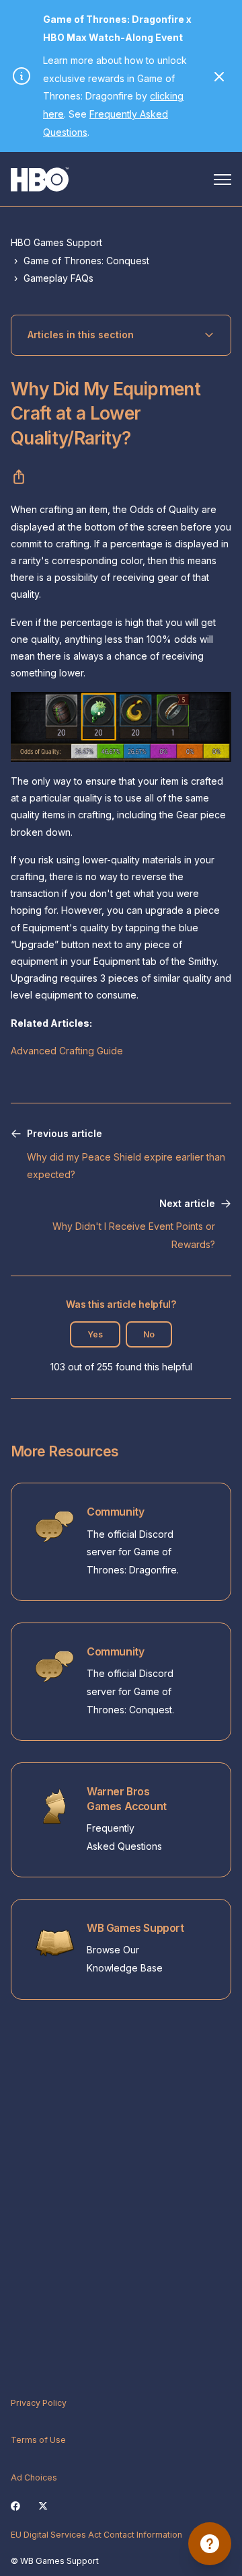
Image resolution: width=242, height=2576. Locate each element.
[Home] (40, 180)
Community (115, 1512)
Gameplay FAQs (58, 278)
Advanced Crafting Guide (67, 1051)
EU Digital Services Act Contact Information (96, 2535)
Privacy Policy (39, 2403)
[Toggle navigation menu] (223, 180)
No (149, 1334)
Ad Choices (34, 2477)
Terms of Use (38, 2440)
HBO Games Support (56, 242)
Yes (95, 1334)
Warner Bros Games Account (127, 1799)
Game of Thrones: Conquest (86, 261)
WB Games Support (135, 1928)
